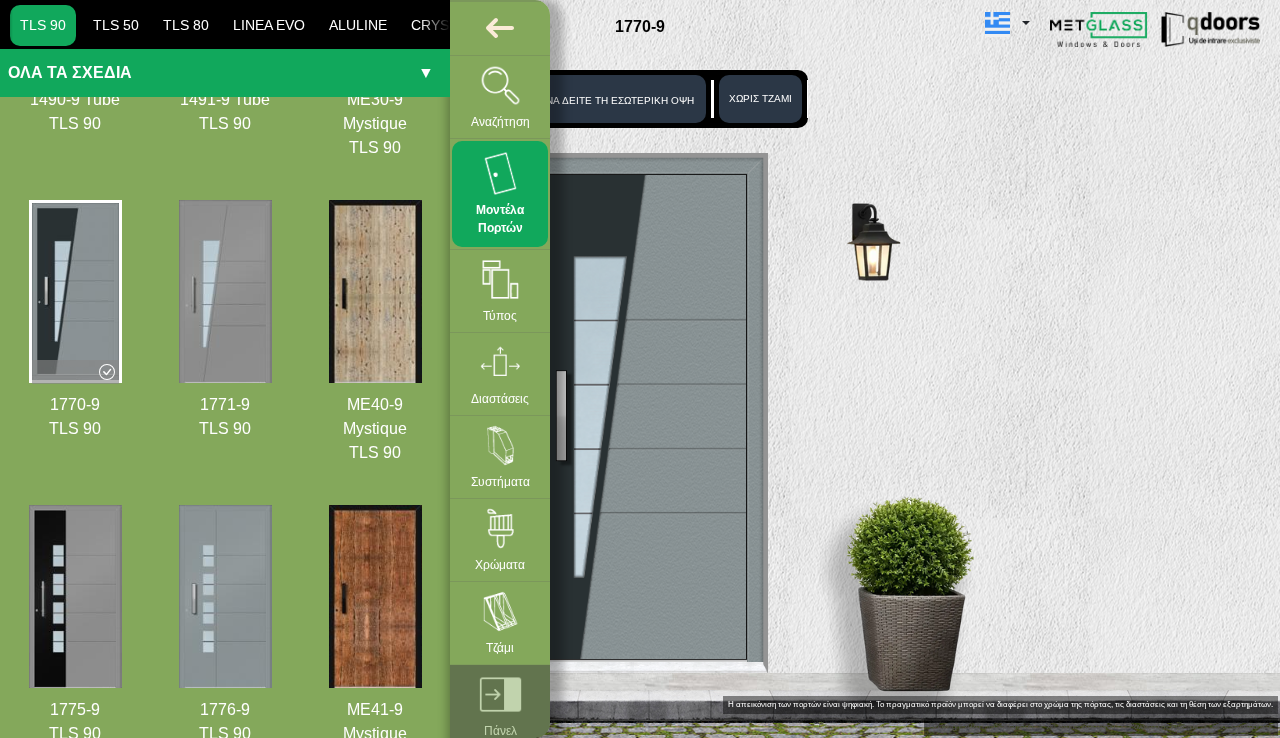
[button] (1007, 23)
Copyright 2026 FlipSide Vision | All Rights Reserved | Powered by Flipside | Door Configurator (1101, 726)
